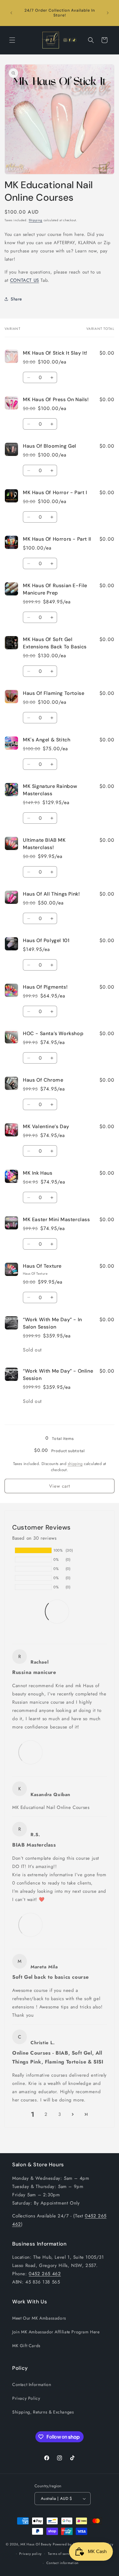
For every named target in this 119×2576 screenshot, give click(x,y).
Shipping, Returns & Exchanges (43, 2412)
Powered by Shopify (69, 2544)
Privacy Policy (26, 2398)
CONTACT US (25, 280)
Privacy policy (31, 2554)
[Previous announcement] (11, 13)
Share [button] (16, 299)
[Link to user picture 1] (31, 1752)
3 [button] (60, 2114)
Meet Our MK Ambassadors (39, 2318)
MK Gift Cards (26, 2346)
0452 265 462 (45, 2274)
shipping (75, 1464)
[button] (12, 40)
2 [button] (46, 2114)
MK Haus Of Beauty (36, 2544)
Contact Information (32, 2384)
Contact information (63, 2563)
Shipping (36, 220)
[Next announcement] (108, 13)
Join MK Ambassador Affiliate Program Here (56, 2332)
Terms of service (61, 2554)
